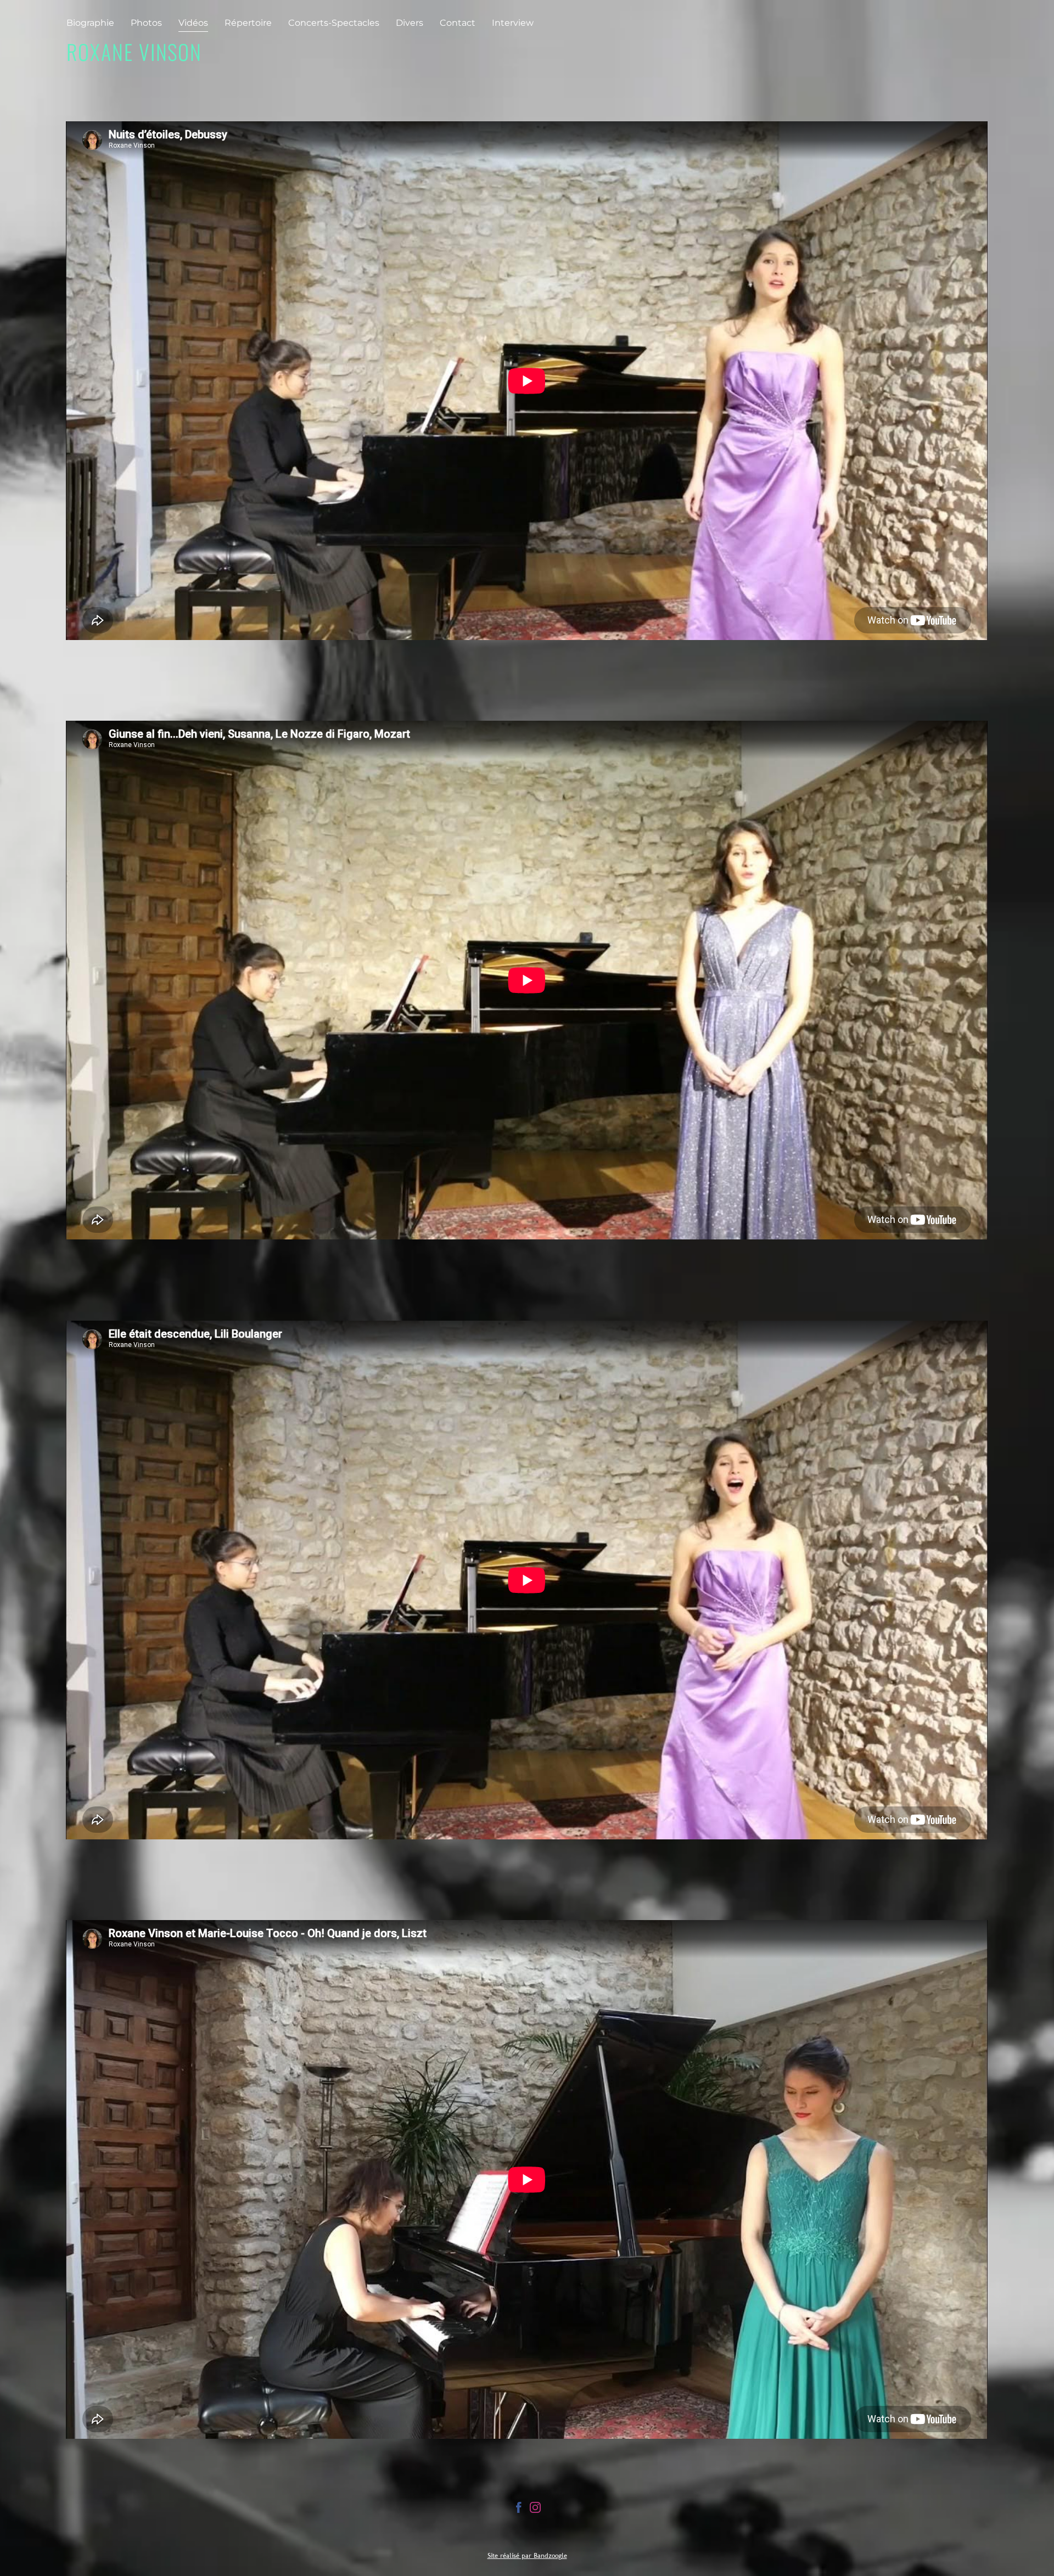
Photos (146, 23)
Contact (458, 23)
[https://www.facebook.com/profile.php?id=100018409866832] (519, 2509)
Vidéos (193, 23)
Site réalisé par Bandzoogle (527, 2555)
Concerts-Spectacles (334, 23)
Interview (513, 23)
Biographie (90, 23)
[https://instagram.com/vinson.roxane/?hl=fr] (535, 2509)
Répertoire (248, 23)
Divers (410, 23)
